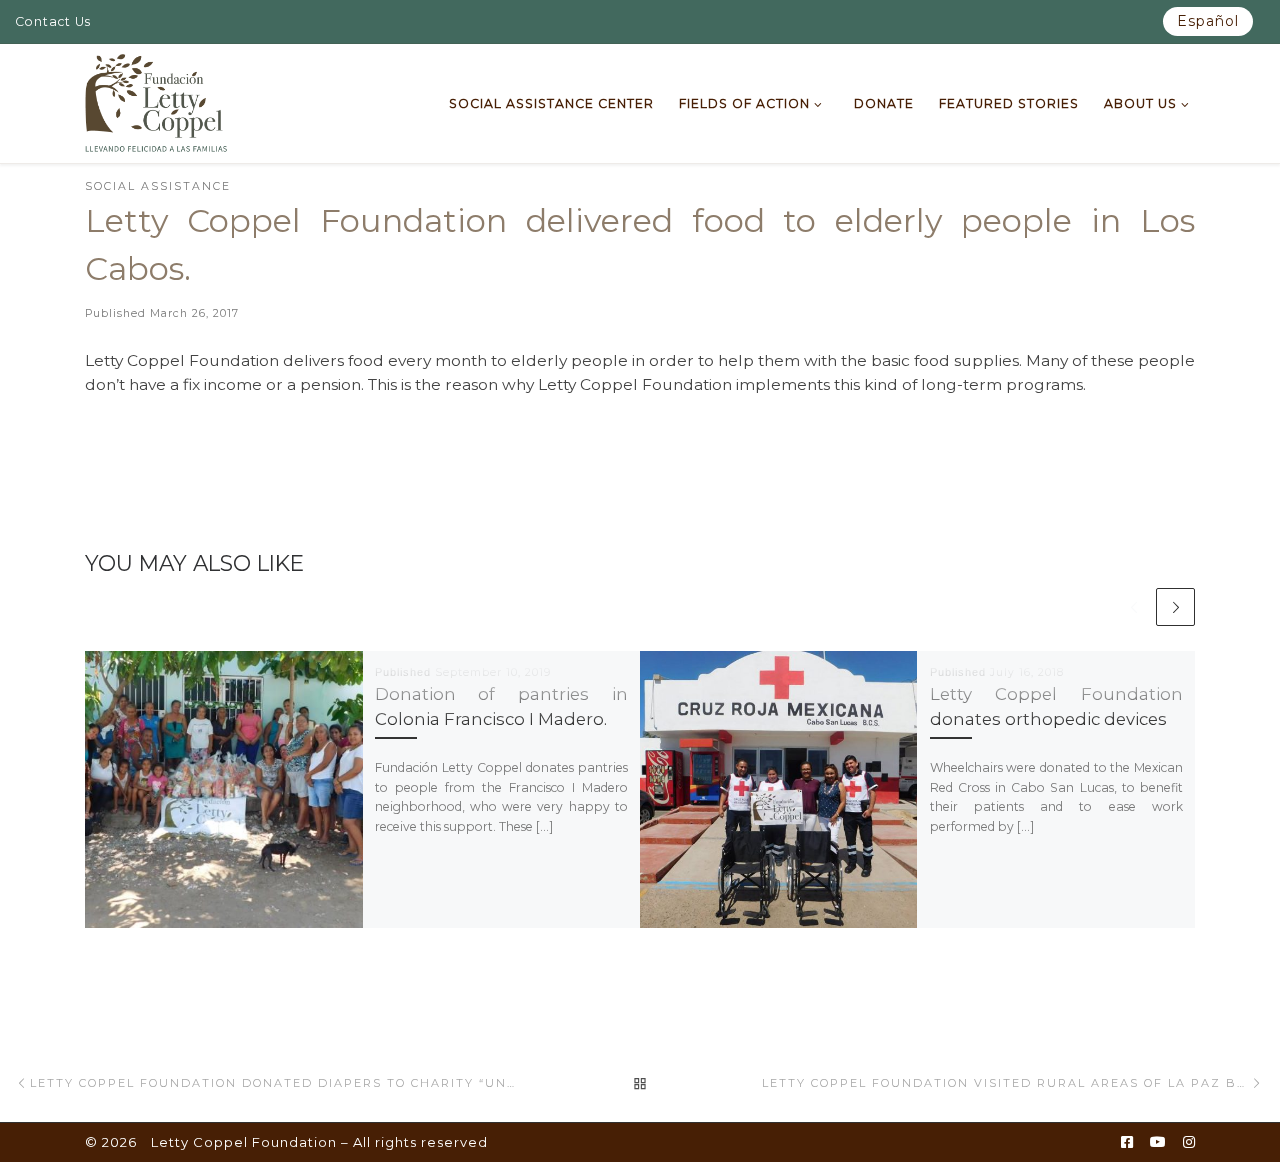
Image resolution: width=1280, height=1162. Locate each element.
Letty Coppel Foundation (244, 1142)
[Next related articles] (1175, 607)
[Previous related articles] (1133, 607)
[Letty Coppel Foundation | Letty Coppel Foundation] (156, 101)
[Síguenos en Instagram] (1189, 1143)
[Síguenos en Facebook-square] (1127, 1143)
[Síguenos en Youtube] (1158, 1143)
